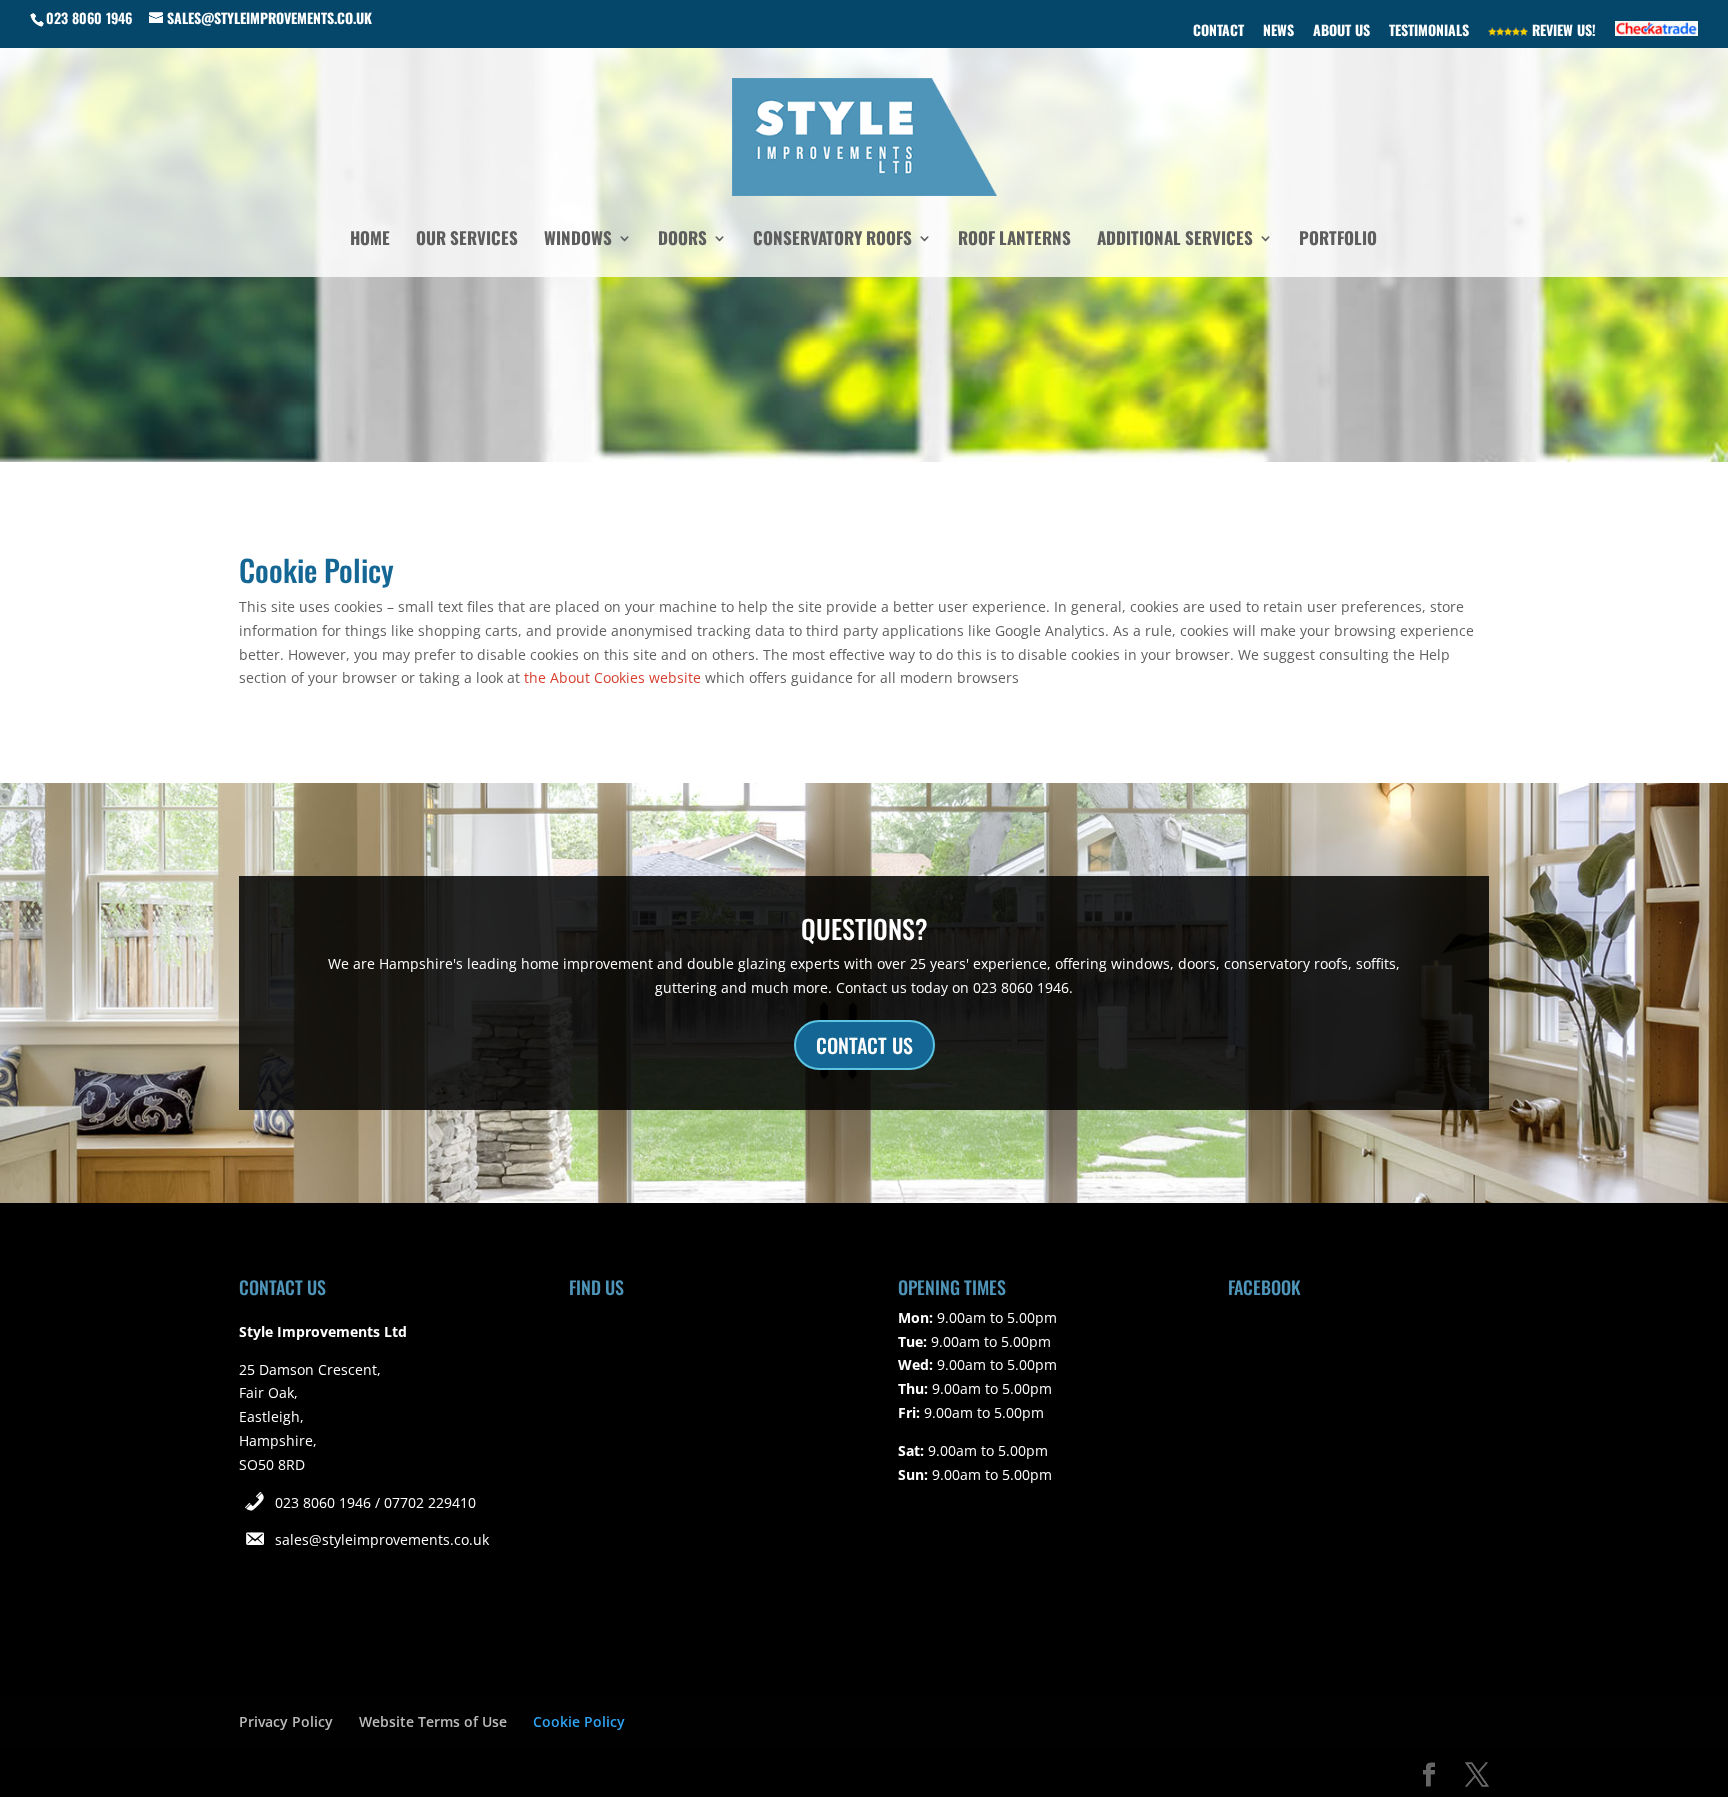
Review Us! (1562, 31)
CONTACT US (864, 1045)
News (1278, 31)
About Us (1341, 31)
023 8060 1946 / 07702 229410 (375, 1502)
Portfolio (1338, 240)
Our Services (467, 240)
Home (370, 240)
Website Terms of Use (433, 1721)
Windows (578, 240)
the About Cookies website (612, 677)
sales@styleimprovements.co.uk (382, 1539)
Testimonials (1429, 31)
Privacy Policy (286, 1721)
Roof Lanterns (1014, 240)
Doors (682, 240)
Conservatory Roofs (832, 240)
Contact (1218, 31)
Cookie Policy (579, 1721)
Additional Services (1175, 240)
